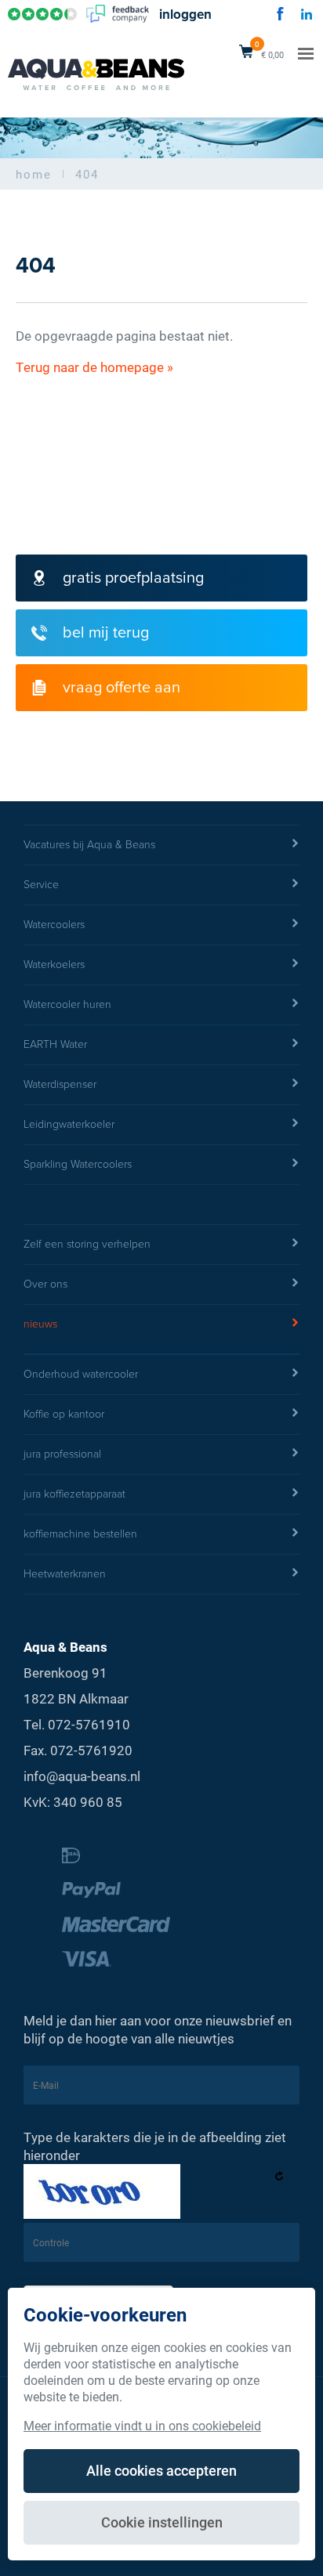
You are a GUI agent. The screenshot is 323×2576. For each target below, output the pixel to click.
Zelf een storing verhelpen (87, 1244)
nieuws (40, 1324)
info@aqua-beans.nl (82, 1776)
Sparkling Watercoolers (78, 1164)
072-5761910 (89, 1724)
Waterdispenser (60, 1084)
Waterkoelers (54, 965)
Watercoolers (54, 925)
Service (41, 885)
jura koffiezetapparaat (74, 1494)
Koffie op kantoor (64, 1414)
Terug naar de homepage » (94, 367)
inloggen (185, 14)
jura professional (62, 1454)
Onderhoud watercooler (81, 1374)
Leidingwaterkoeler (69, 1124)
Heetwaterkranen (65, 1574)
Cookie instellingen (162, 2522)
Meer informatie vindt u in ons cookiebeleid (142, 2425)
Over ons (45, 1284)
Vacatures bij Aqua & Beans (89, 845)
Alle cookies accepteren (161, 2470)
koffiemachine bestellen (80, 1534)
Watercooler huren (67, 1004)
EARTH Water (55, 1044)
